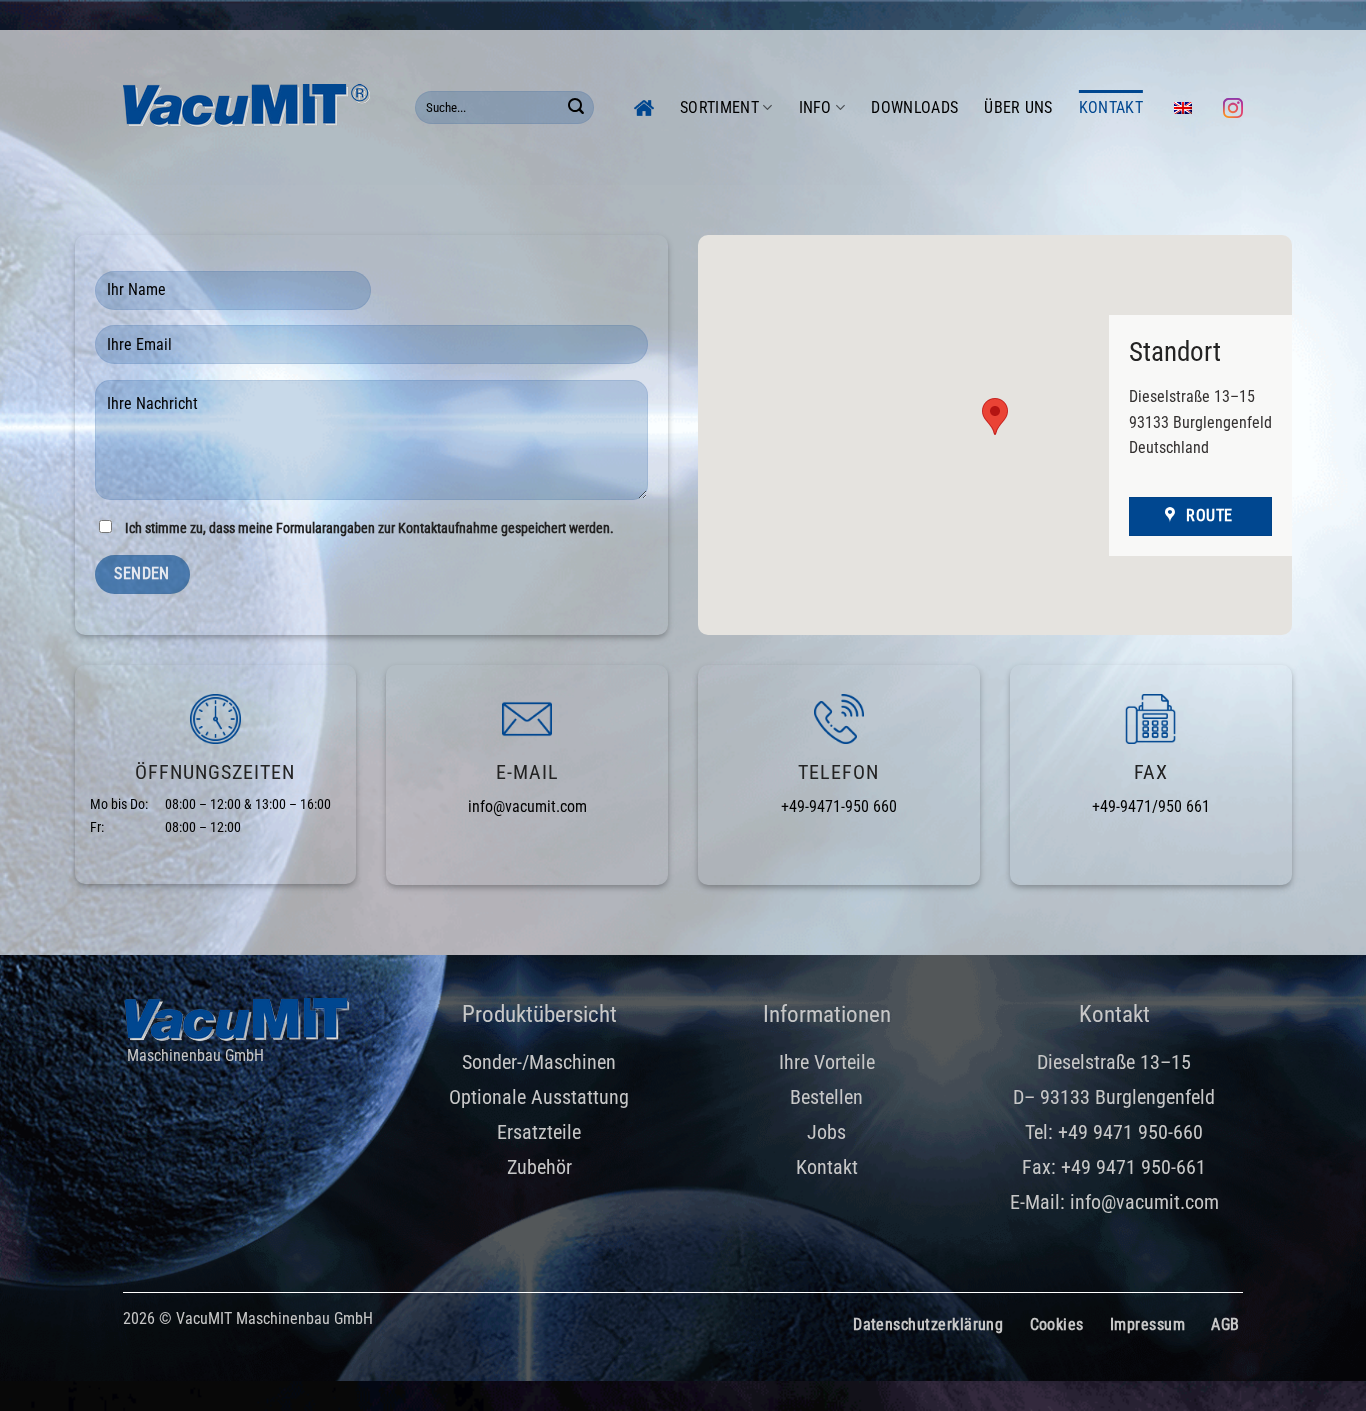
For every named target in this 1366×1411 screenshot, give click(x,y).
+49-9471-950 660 (839, 806)
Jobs (826, 1132)
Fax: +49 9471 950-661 (1114, 1167)
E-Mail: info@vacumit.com (1114, 1202)
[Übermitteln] (576, 108)
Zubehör (539, 1167)
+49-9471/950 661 (1151, 806)
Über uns (1018, 107)
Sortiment (719, 107)
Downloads (914, 107)
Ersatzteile (539, 1132)
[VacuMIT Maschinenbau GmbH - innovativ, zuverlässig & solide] (254, 107)
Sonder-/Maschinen (539, 1062)
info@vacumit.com (527, 806)
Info (815, 107)
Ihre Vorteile (827, 1062)
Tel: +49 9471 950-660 (1114, 1132)
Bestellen (826, 1097)
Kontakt (1111, 107)
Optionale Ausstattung (539, 1097)
